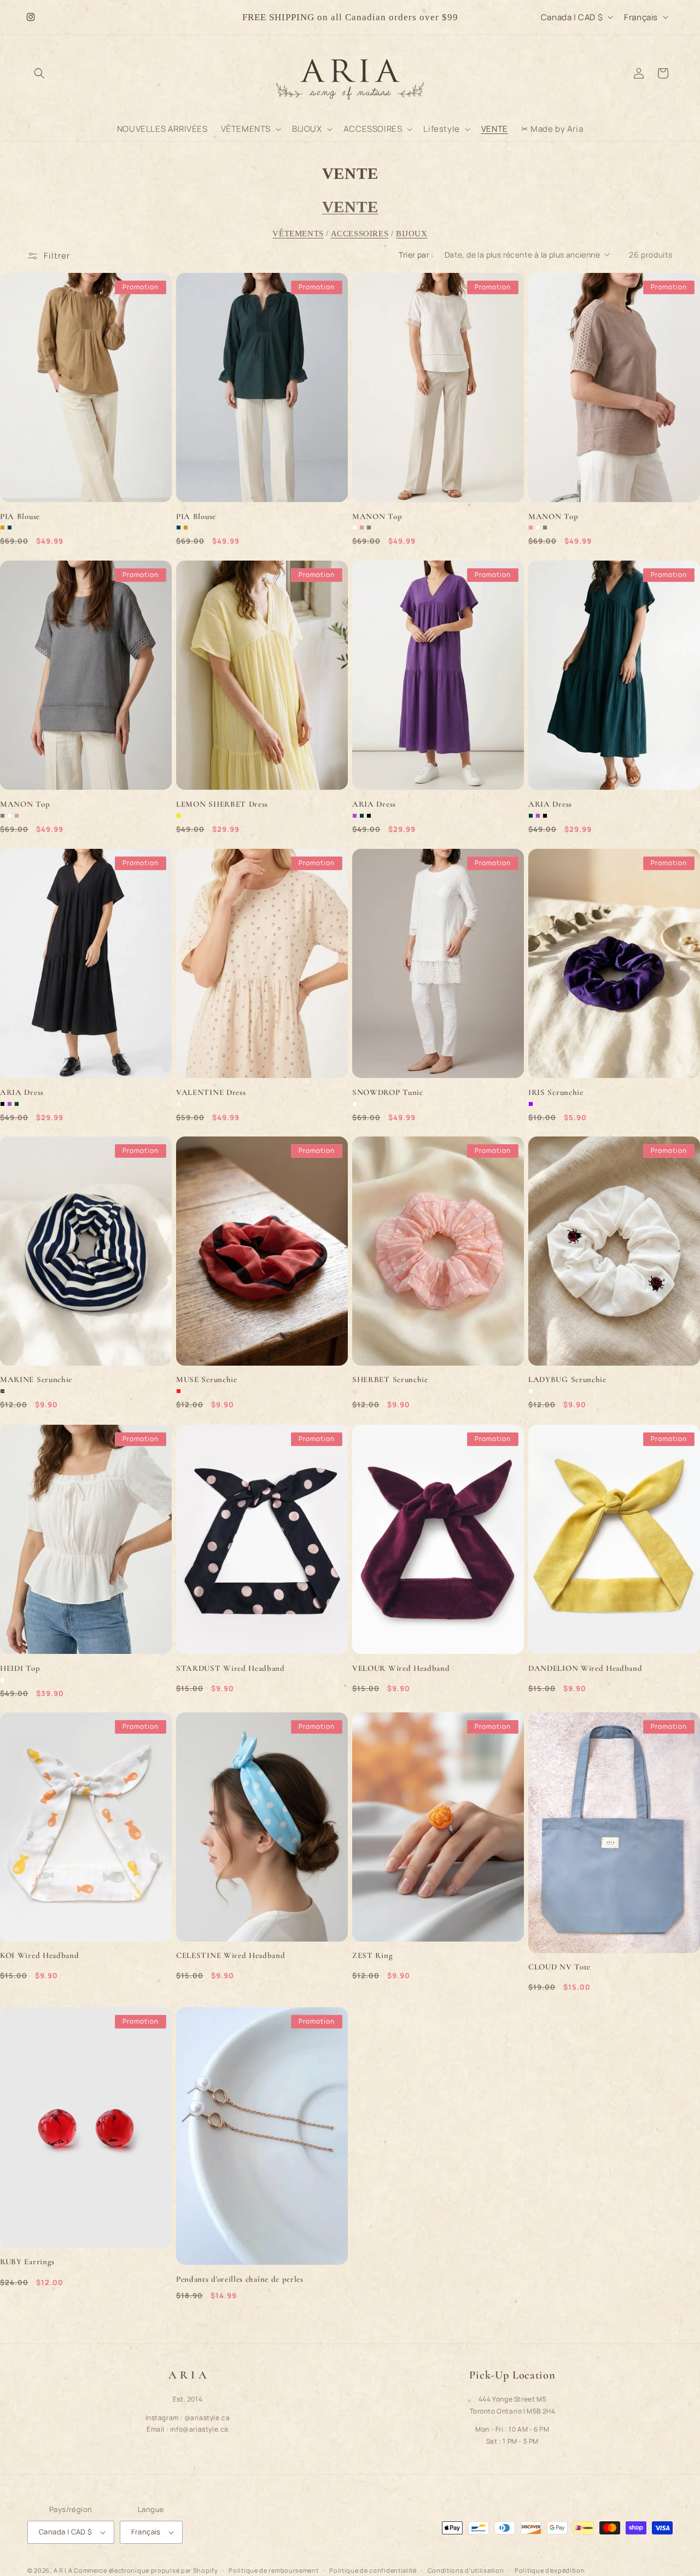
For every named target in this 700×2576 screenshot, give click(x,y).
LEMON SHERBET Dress (222, 804)
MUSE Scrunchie (207, 1380)
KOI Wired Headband (39, 1956)
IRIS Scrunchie (556, 1092)
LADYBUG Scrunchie (567, 1380)
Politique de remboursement (273, 2570)
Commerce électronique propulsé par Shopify (146, 2570)
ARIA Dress (374, 804)
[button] (39, 73)
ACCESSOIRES (360, 234)
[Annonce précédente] (225, 17)
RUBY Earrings (27, 2262)
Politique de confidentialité (373, 2570)
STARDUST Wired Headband (231, 1668)
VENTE (350, 207)
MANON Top (377, 516)
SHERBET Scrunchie (390, 1380)
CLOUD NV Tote (559, 1967)
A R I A (63, 2570)
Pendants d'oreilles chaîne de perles (240, 2279)
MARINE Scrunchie (36, 1380)
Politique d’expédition (550, 2570)
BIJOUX (412, 234)
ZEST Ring (372, 1956)
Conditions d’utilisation (466, 2570)
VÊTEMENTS (298, 234)
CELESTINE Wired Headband (231, 1956)
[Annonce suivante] (475, 17)
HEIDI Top (20, 1668)
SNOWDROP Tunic (388, 1092)
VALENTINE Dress (211, 1092)
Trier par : (416, 255)
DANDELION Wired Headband (585, 1668)
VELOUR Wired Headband (401, 1668)
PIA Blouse (20, 516)
